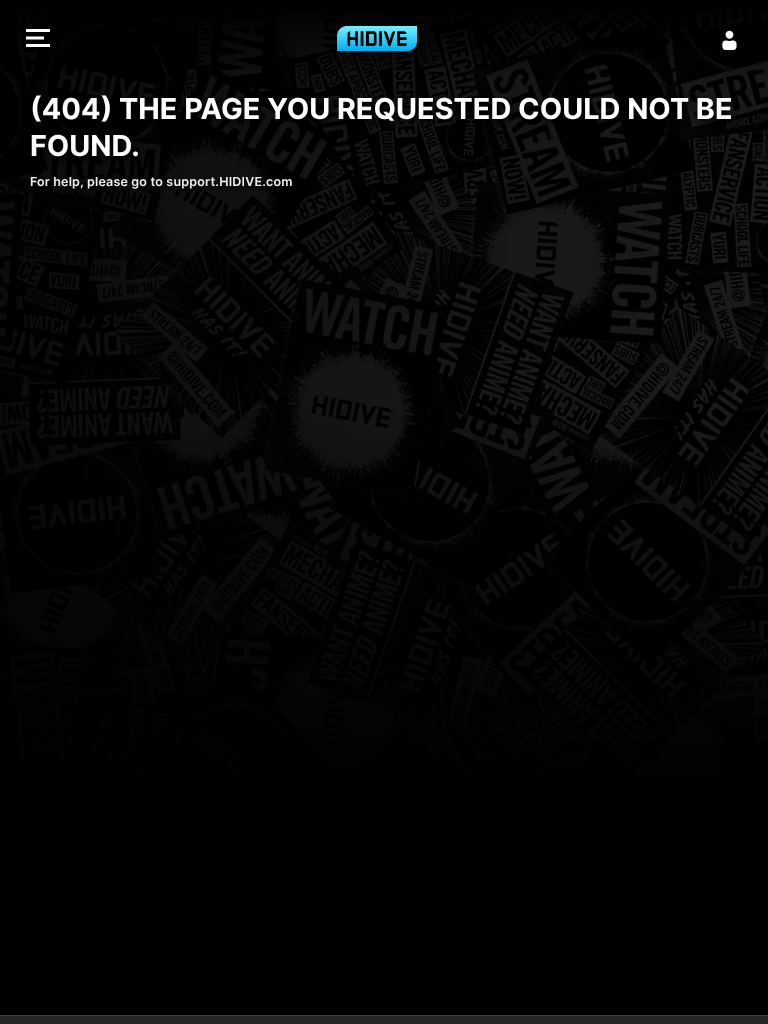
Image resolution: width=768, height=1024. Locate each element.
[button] (38, 40)
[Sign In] (730, 40)
